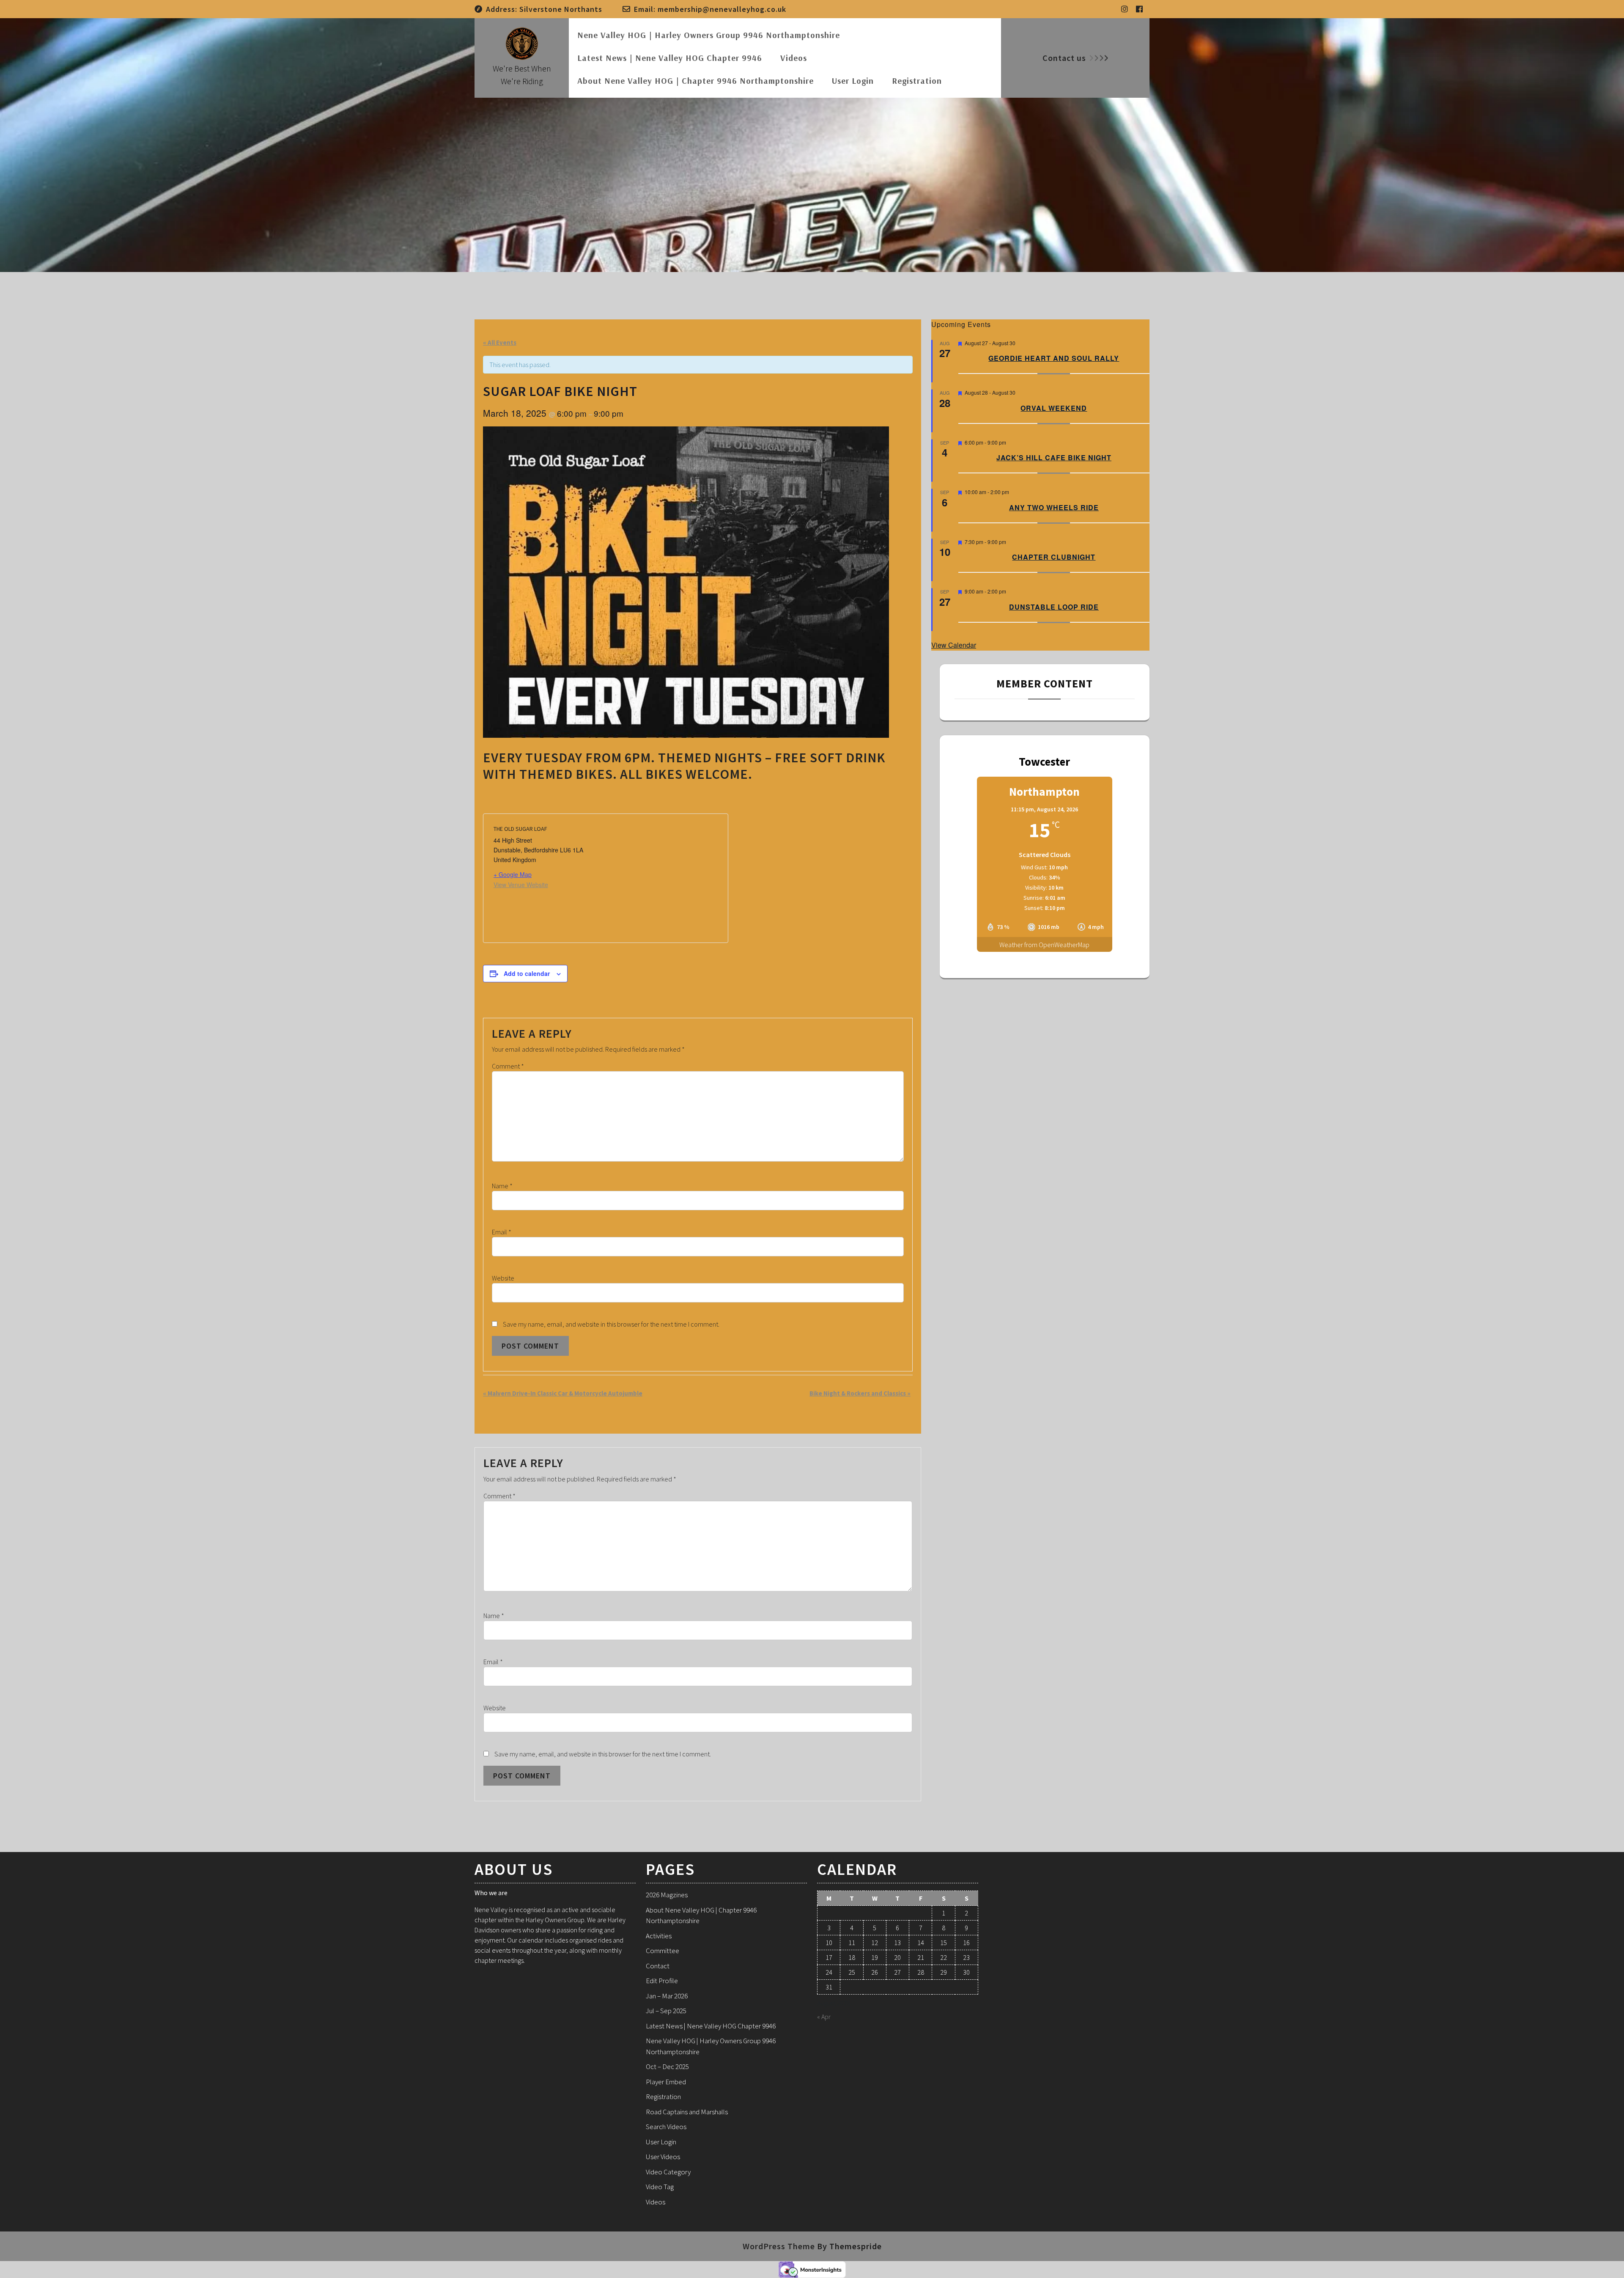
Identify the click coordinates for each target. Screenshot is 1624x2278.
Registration (917, 81)
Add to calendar (527, 973)
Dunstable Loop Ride (1054, 607)
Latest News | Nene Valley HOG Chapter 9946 (670, 58)
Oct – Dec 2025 (667, 2066)
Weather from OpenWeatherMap (1044, 945)
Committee (662, 1951)
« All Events (500, 342)
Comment (508, 1066)
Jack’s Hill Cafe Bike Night (1054, 458)
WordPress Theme (779, 2246)
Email (502, 1232)
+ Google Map (513, 874)
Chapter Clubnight (1054, 557)
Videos (794, 58)
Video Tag (660, 2187)
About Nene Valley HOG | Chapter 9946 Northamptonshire (695, 81)
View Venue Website (521, 885)
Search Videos (666, 2127)
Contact (658, 1966)
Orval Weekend (1054, 408)
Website (503, 1278)
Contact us (1064, 58)
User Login (853, 81)
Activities (659, 1936)
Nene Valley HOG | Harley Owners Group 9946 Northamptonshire (709, 35)
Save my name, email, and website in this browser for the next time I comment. (611, 1324)
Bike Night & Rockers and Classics (860, 1393)
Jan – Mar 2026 (667, 1996)
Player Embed (666, 2082)
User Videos (663, 2157)
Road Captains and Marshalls (687, 2112)
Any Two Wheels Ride (1054, 507)
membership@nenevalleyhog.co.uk (722, 9)
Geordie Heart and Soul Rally (1054, 358)
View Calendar (954, 645)
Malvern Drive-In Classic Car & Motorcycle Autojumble (563, 1393)
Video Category (668, 2172)
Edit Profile (662, 1981)
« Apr (824, 2017)
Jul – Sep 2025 (666, 2011)
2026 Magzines (667, 1895)
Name (502, 1186)
